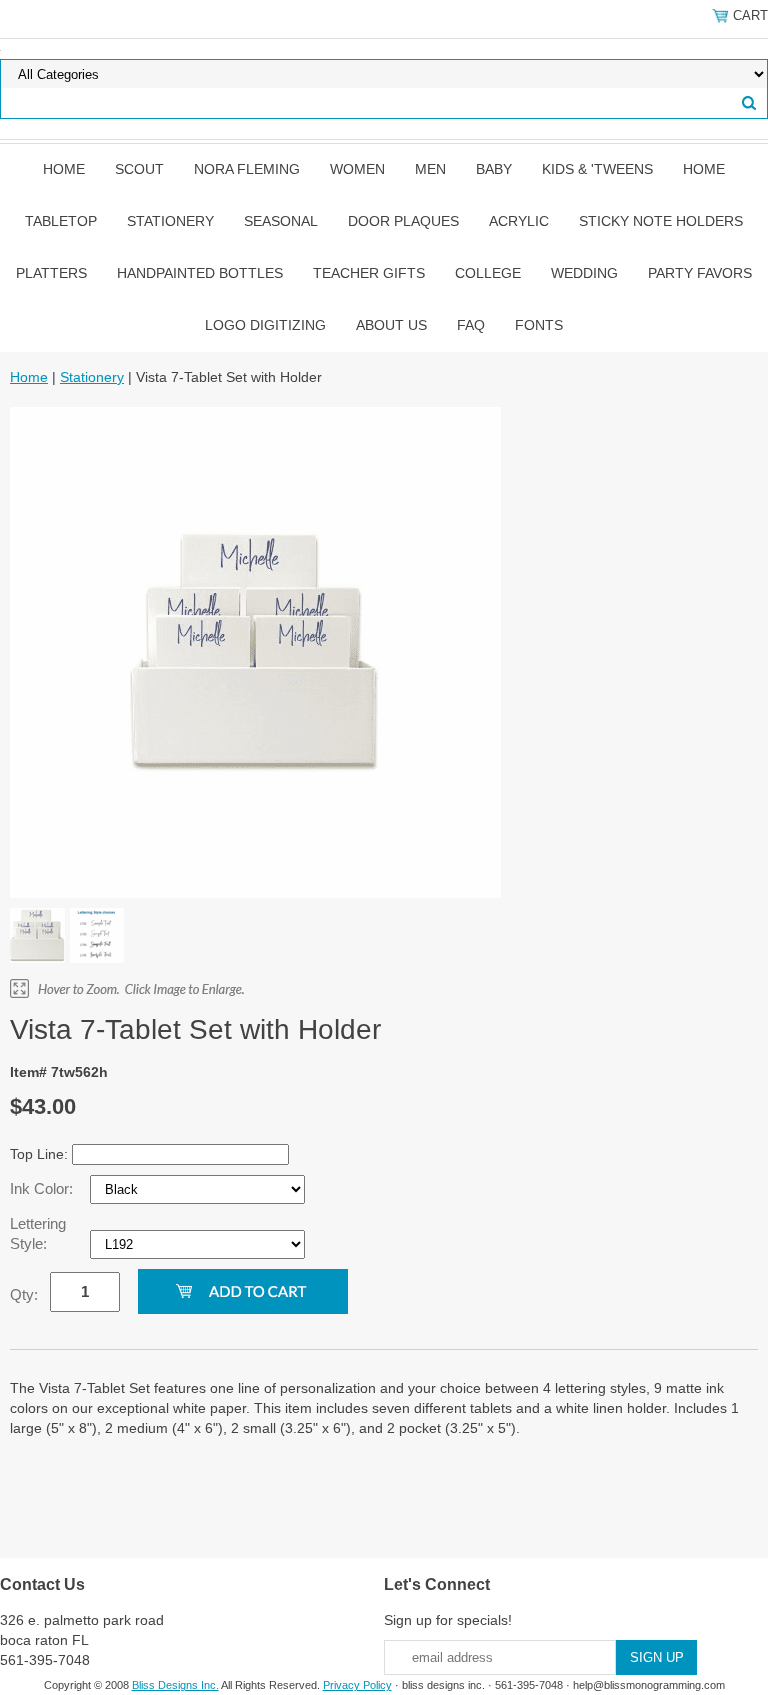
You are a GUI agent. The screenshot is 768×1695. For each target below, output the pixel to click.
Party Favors (700, 273)
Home (64, 169)
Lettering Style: (38, 1233)
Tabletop (61, 221)
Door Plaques (403, 221)
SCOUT (139, 169)
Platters (51, 273)
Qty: (24, 1294)
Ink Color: (43, 1188)
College (488, 273)
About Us (391, 325)
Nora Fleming (247, 169)
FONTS (539, 325)
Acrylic (519, 221)
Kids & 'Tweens (597, 169)
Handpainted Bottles (200, 273)
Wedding (584, 273)
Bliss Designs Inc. (175, 1685)
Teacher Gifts (369, 273)
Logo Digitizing (265, 325)
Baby (494, 169)
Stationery (170, 221)
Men (430, 169)
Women (357, 169)
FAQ (471, 325)
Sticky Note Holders (661, 221)
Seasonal (281, 221)
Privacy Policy (357, 1685)
